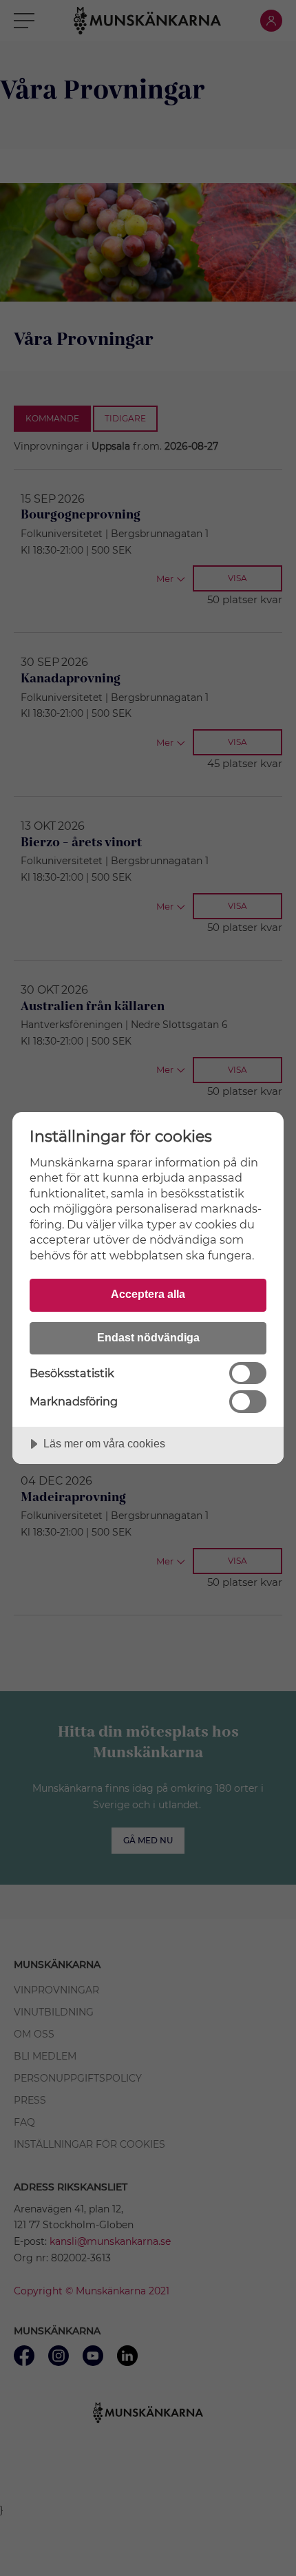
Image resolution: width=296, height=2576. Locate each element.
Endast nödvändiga (148, 1337)
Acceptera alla (148, 1294)
